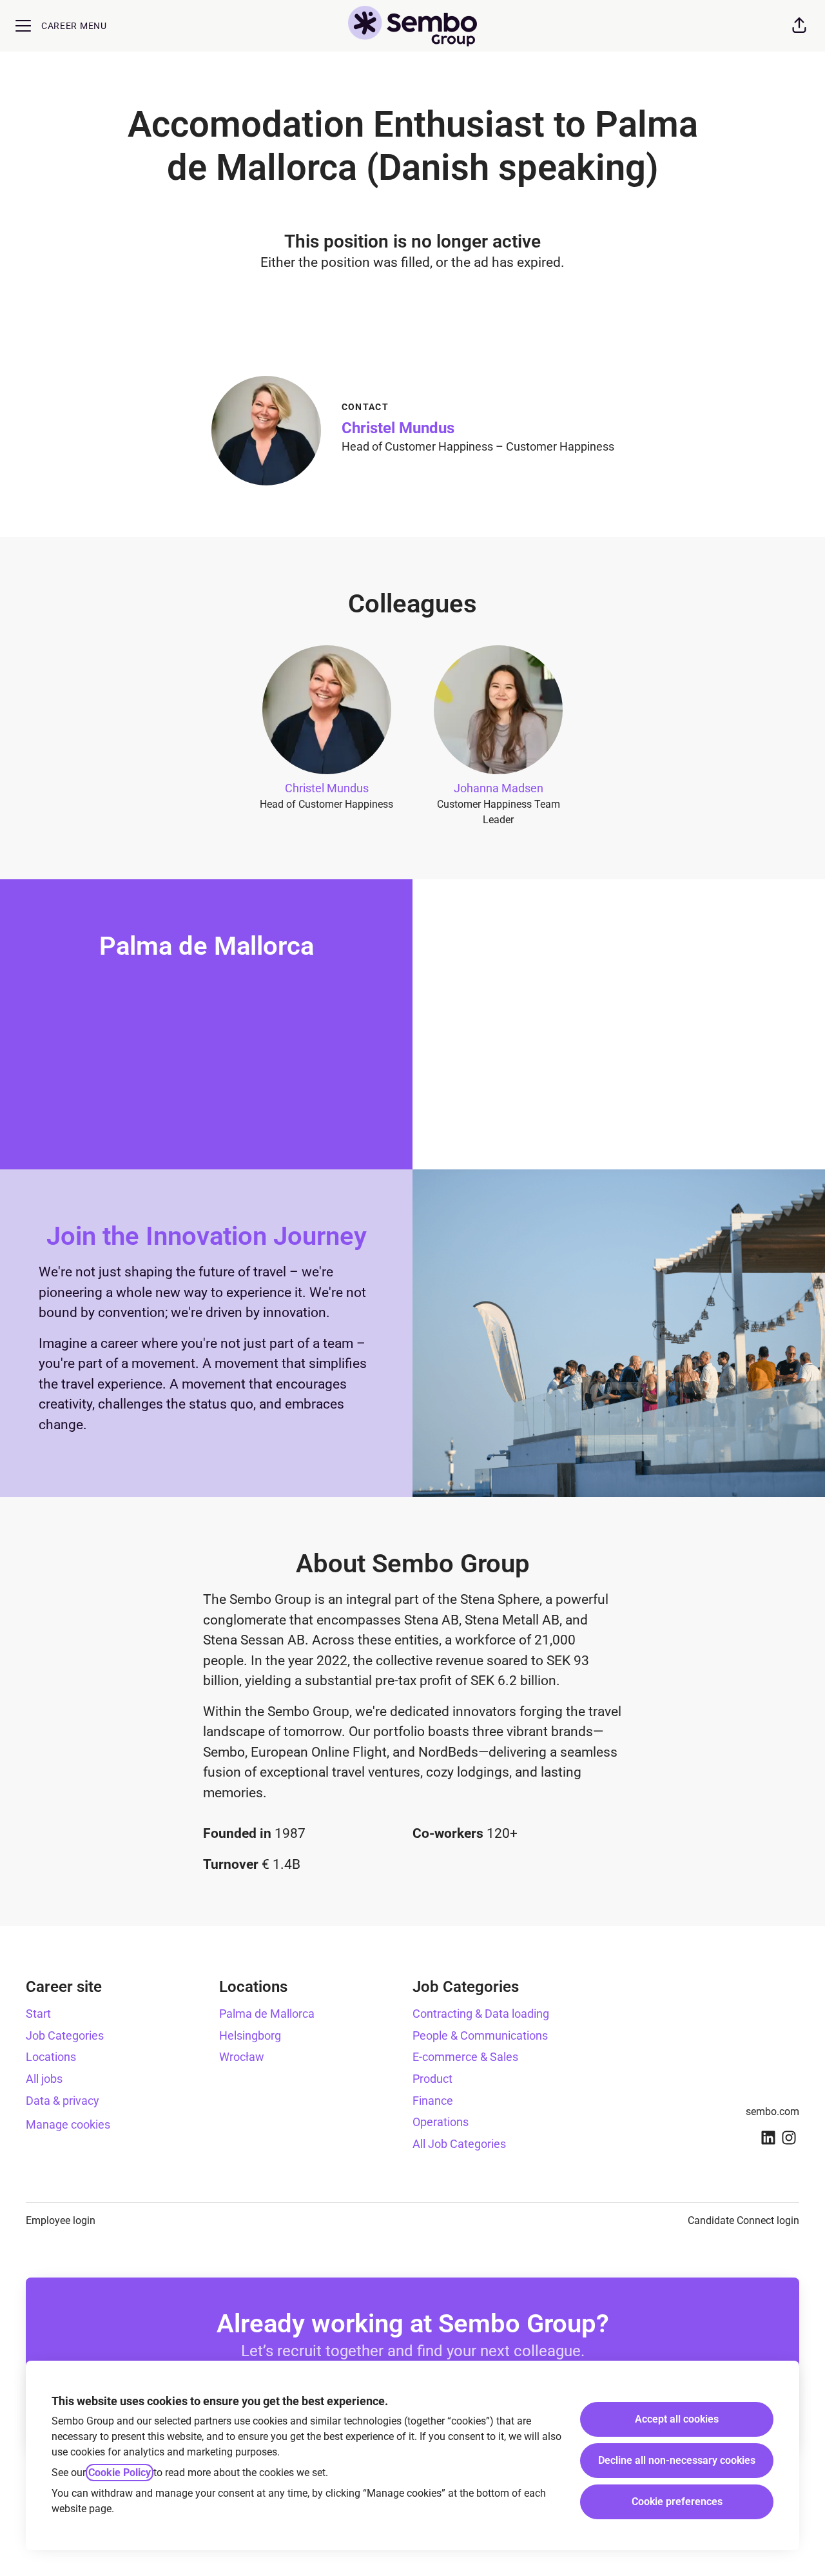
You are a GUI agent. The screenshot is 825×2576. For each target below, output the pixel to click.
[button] (799, 26)
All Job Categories (459, 2144)
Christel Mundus (398, 428)
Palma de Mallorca (267, 2014)
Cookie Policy (120, 2473)
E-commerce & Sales (465, 2057)
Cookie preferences (677, 2502)
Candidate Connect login (743, 2220)
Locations (51, 2057)
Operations (441, 2122)
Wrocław (242, 2057)
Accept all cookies (677, 2419)
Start (38, 2014)
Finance (433, 2101)
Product (432, 2079)
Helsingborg (250, 2035)
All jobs (44, 2079)
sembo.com (772, 2112)
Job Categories (65, 2035)
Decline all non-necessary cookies (677, 2460)
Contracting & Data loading (481, 2014)
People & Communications (480, 2035)
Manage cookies (68, 2124)
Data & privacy (63, 2101)
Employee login (61, 2220)
